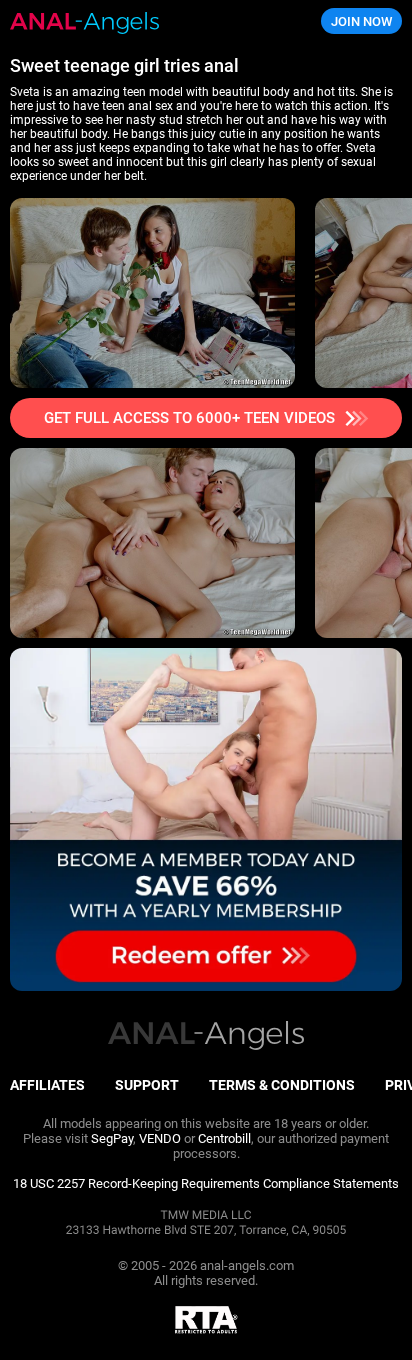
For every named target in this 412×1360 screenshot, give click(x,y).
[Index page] (137, 21)
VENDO (160, 1138)
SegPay (112, 1138)
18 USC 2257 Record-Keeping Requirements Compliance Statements (206, 1183)
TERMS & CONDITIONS (282, 1085)
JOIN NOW (361, 21)
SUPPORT (147, 1085)
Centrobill (224, 1138)
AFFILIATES (47, 1085)
